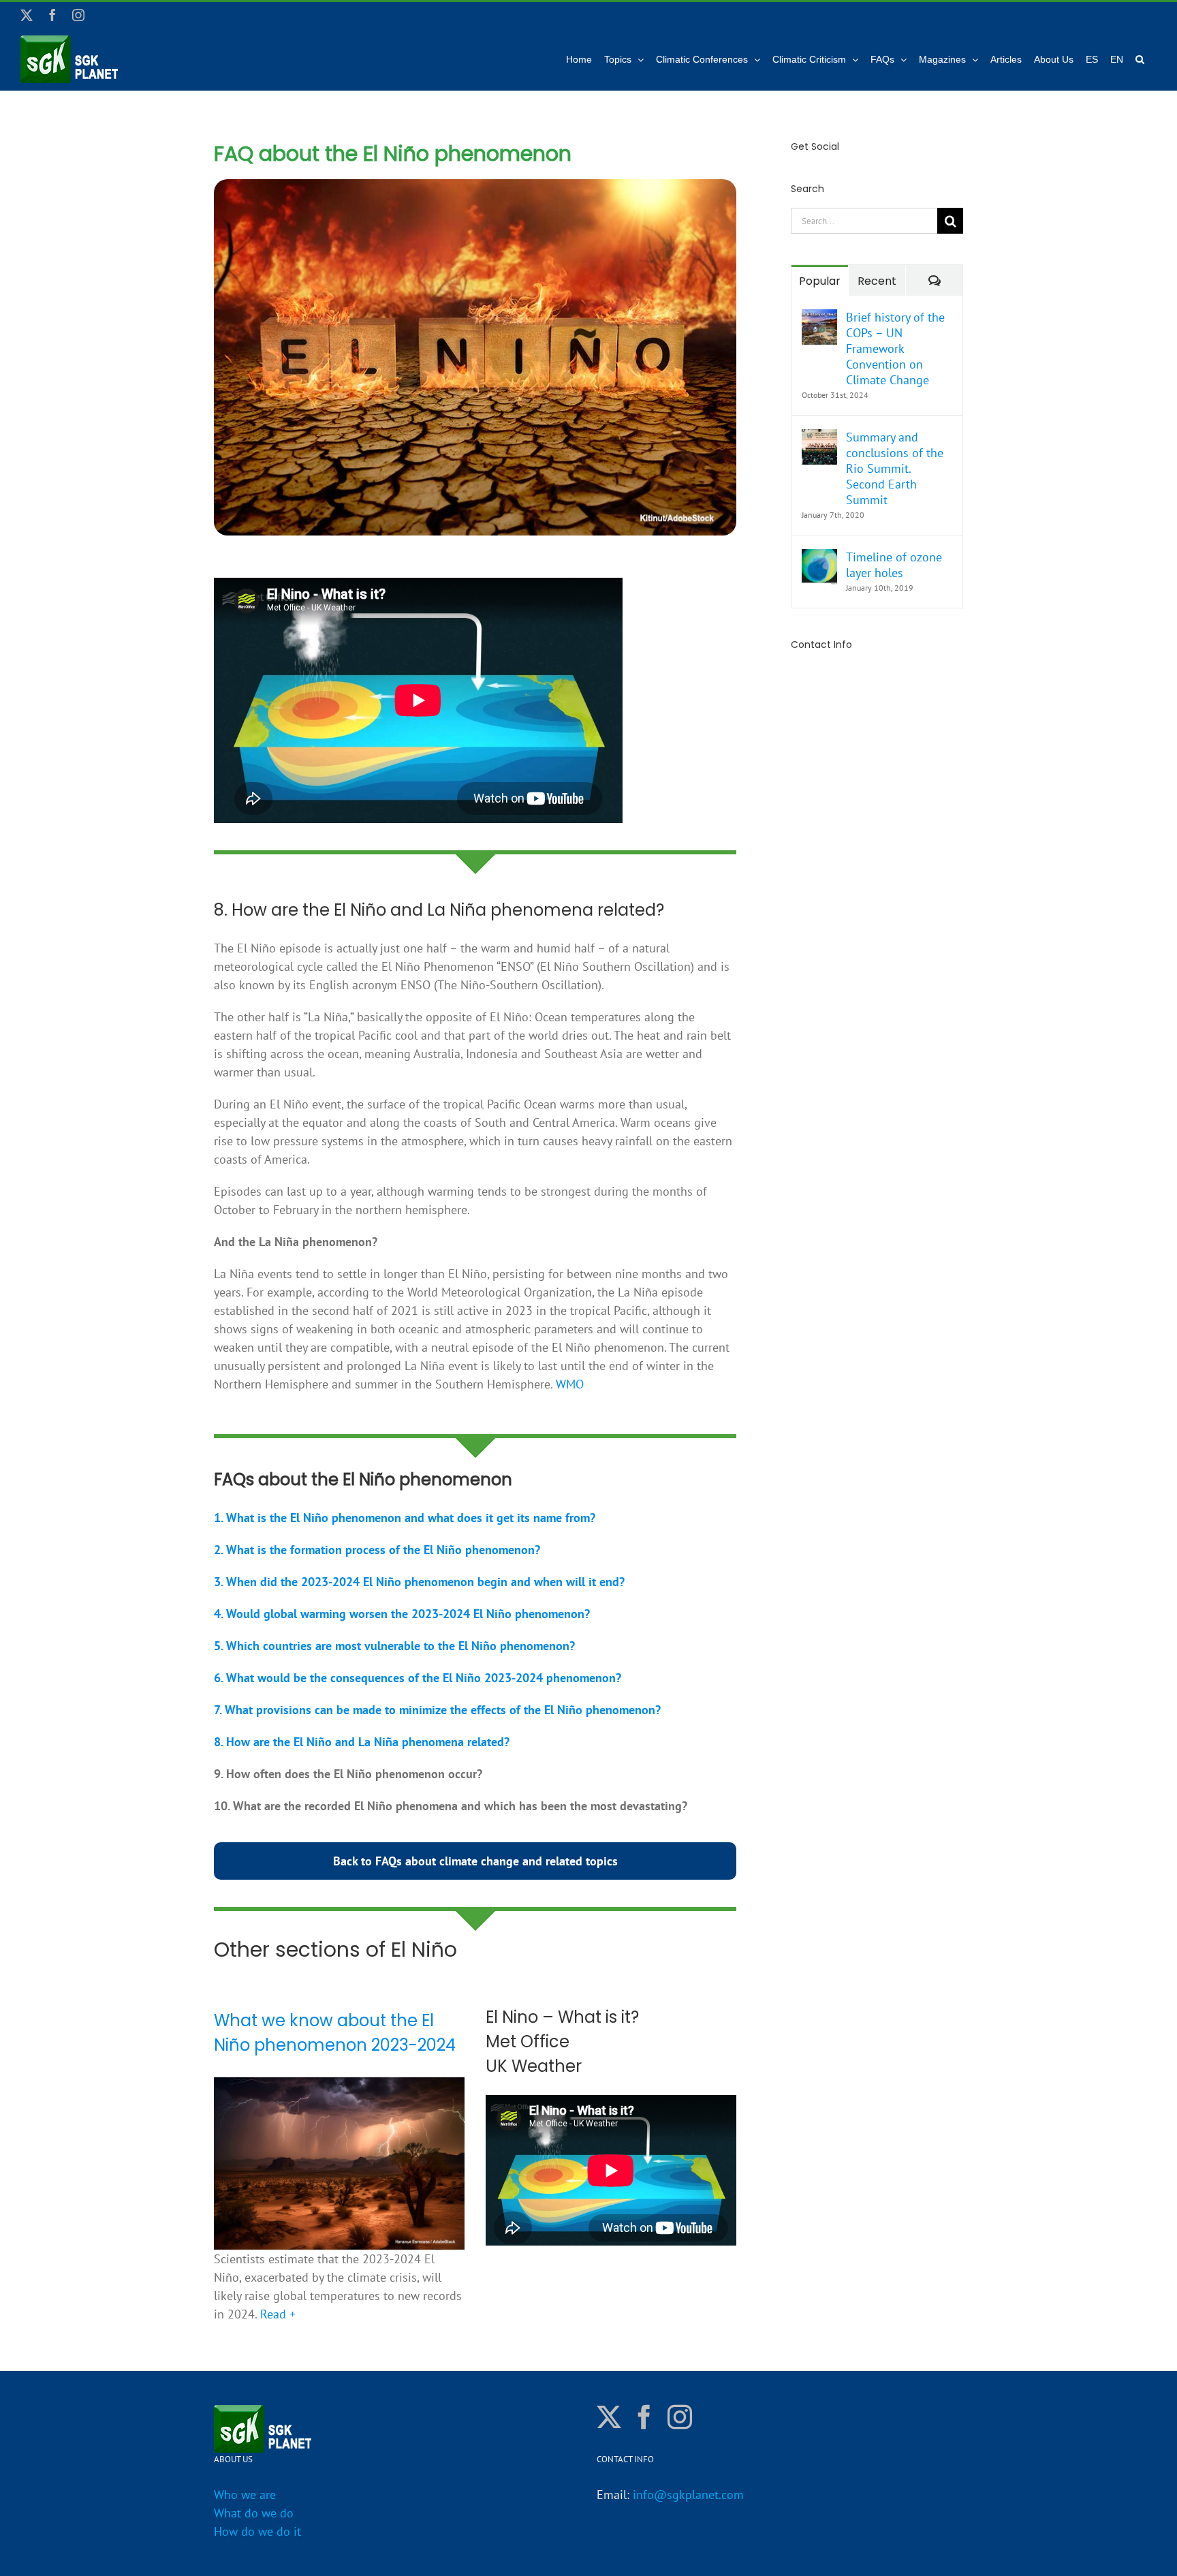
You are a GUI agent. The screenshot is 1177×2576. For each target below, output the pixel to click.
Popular (820, 281)
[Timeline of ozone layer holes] (819, 558)
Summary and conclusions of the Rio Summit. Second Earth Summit (895, 468)
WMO (570, 1384)
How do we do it (257, 2531)
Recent (877, 281)
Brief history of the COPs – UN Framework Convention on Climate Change (895, 348)
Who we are (245, 2495)
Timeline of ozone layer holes (894, 565)
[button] (1140, 59)
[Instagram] (680, 2417)
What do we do (254, 2513)
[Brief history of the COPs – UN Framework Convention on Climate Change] (819, 319)
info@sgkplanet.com (688, 2495)
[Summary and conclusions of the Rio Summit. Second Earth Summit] (819, 438)
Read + (278, 2314)
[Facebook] (644, 2417)
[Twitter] (609, 2417)
